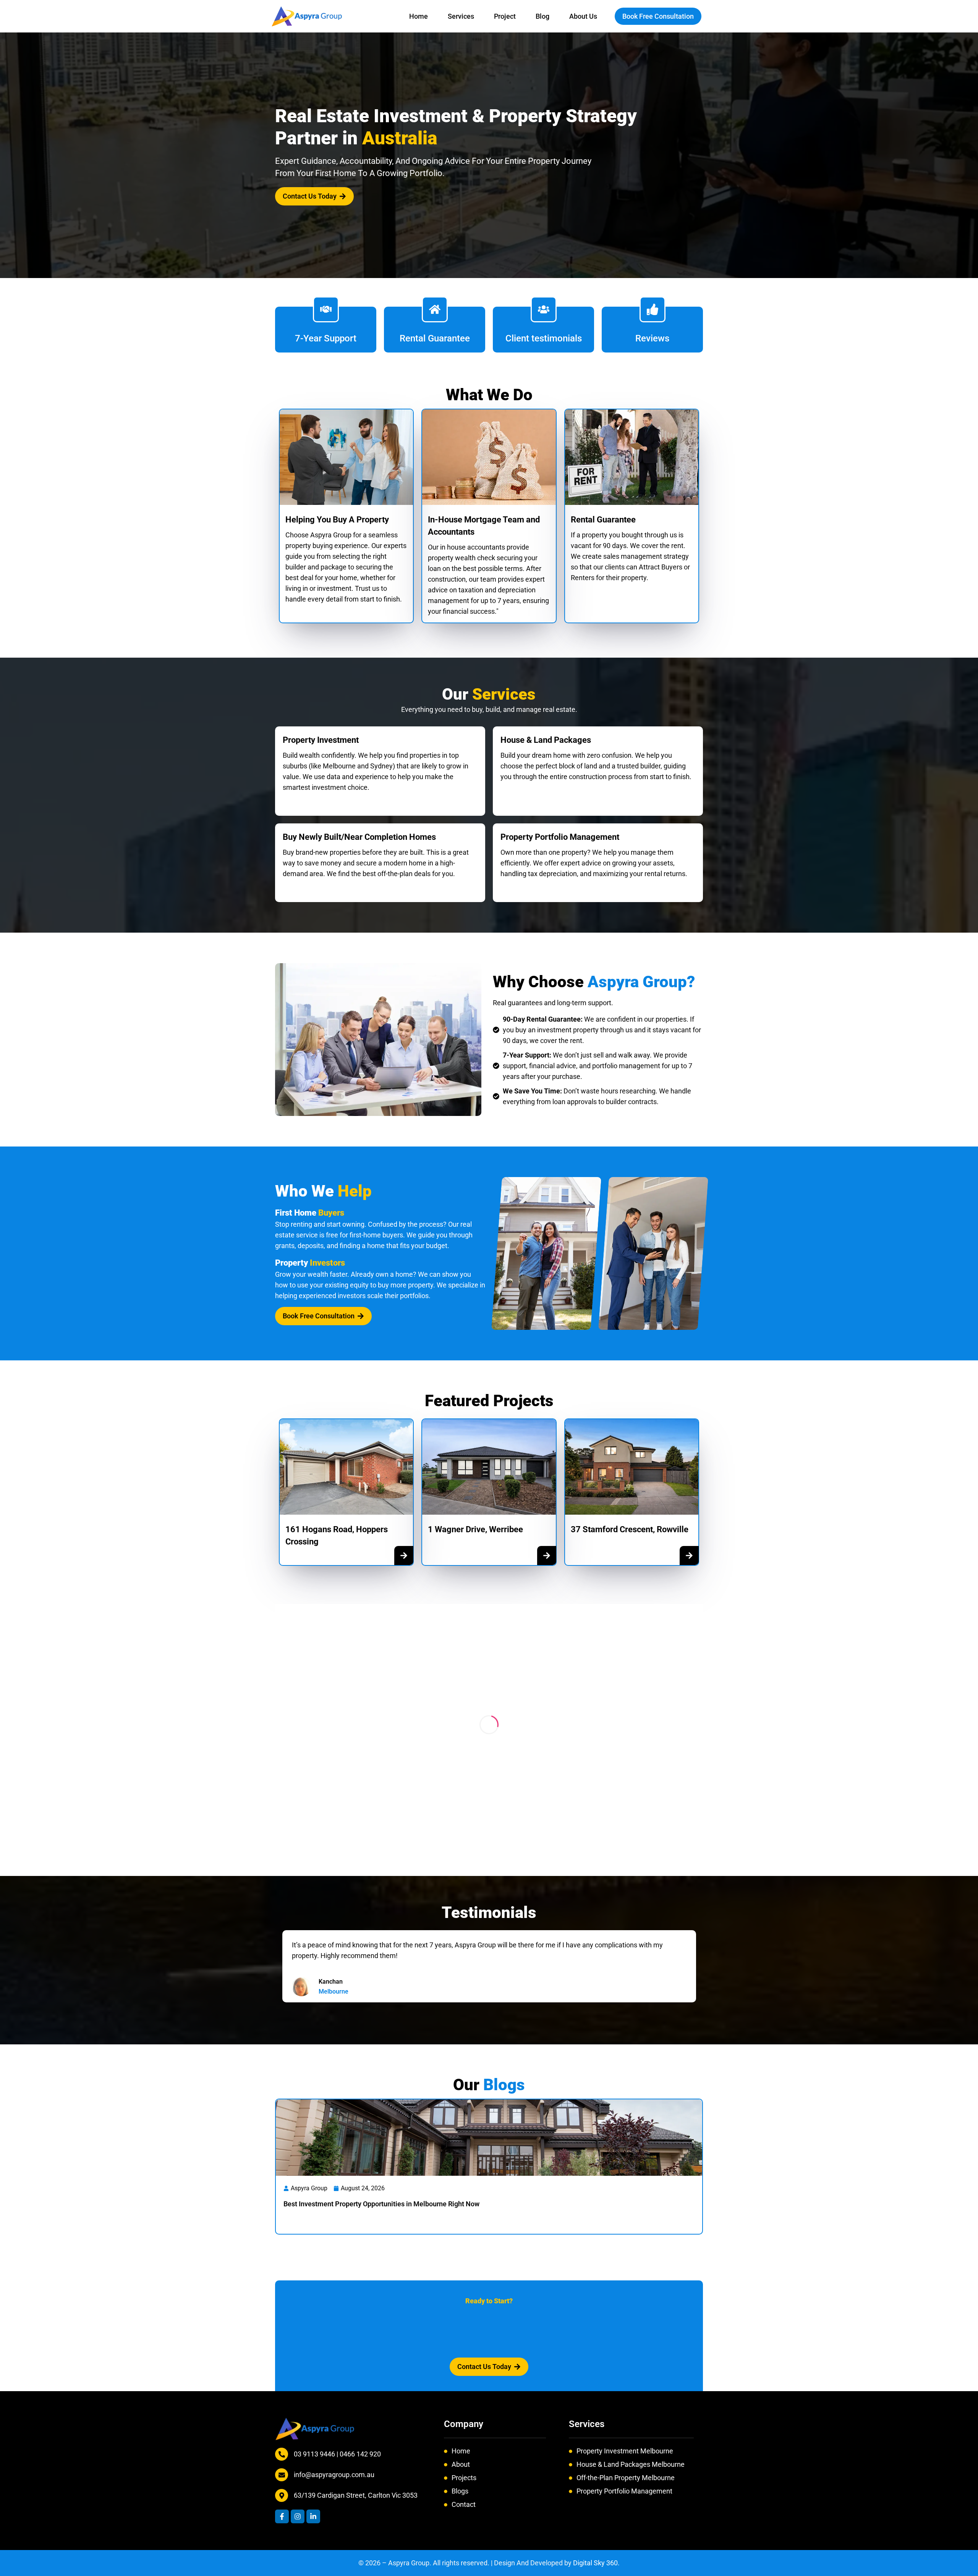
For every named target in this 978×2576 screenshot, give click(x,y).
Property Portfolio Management (560, 837)
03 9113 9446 (315, 2454)
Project (505, 16)
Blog (542, 16)
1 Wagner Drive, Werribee (475, 1529)
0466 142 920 (360, 2454)
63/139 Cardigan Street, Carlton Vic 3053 (356, 2495)
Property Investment (321, 740)
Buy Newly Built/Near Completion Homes (359, 837)
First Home (310, 1213)
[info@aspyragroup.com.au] (282, 2475)
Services (461, 16)
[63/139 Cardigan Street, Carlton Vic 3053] (282, 2495)
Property (310, 1263)
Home (419, 16)
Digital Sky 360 (595, 2563)
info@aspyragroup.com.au (334, 2475)
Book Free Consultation (658, 16)
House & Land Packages (546, 740)
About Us (583, 16)
